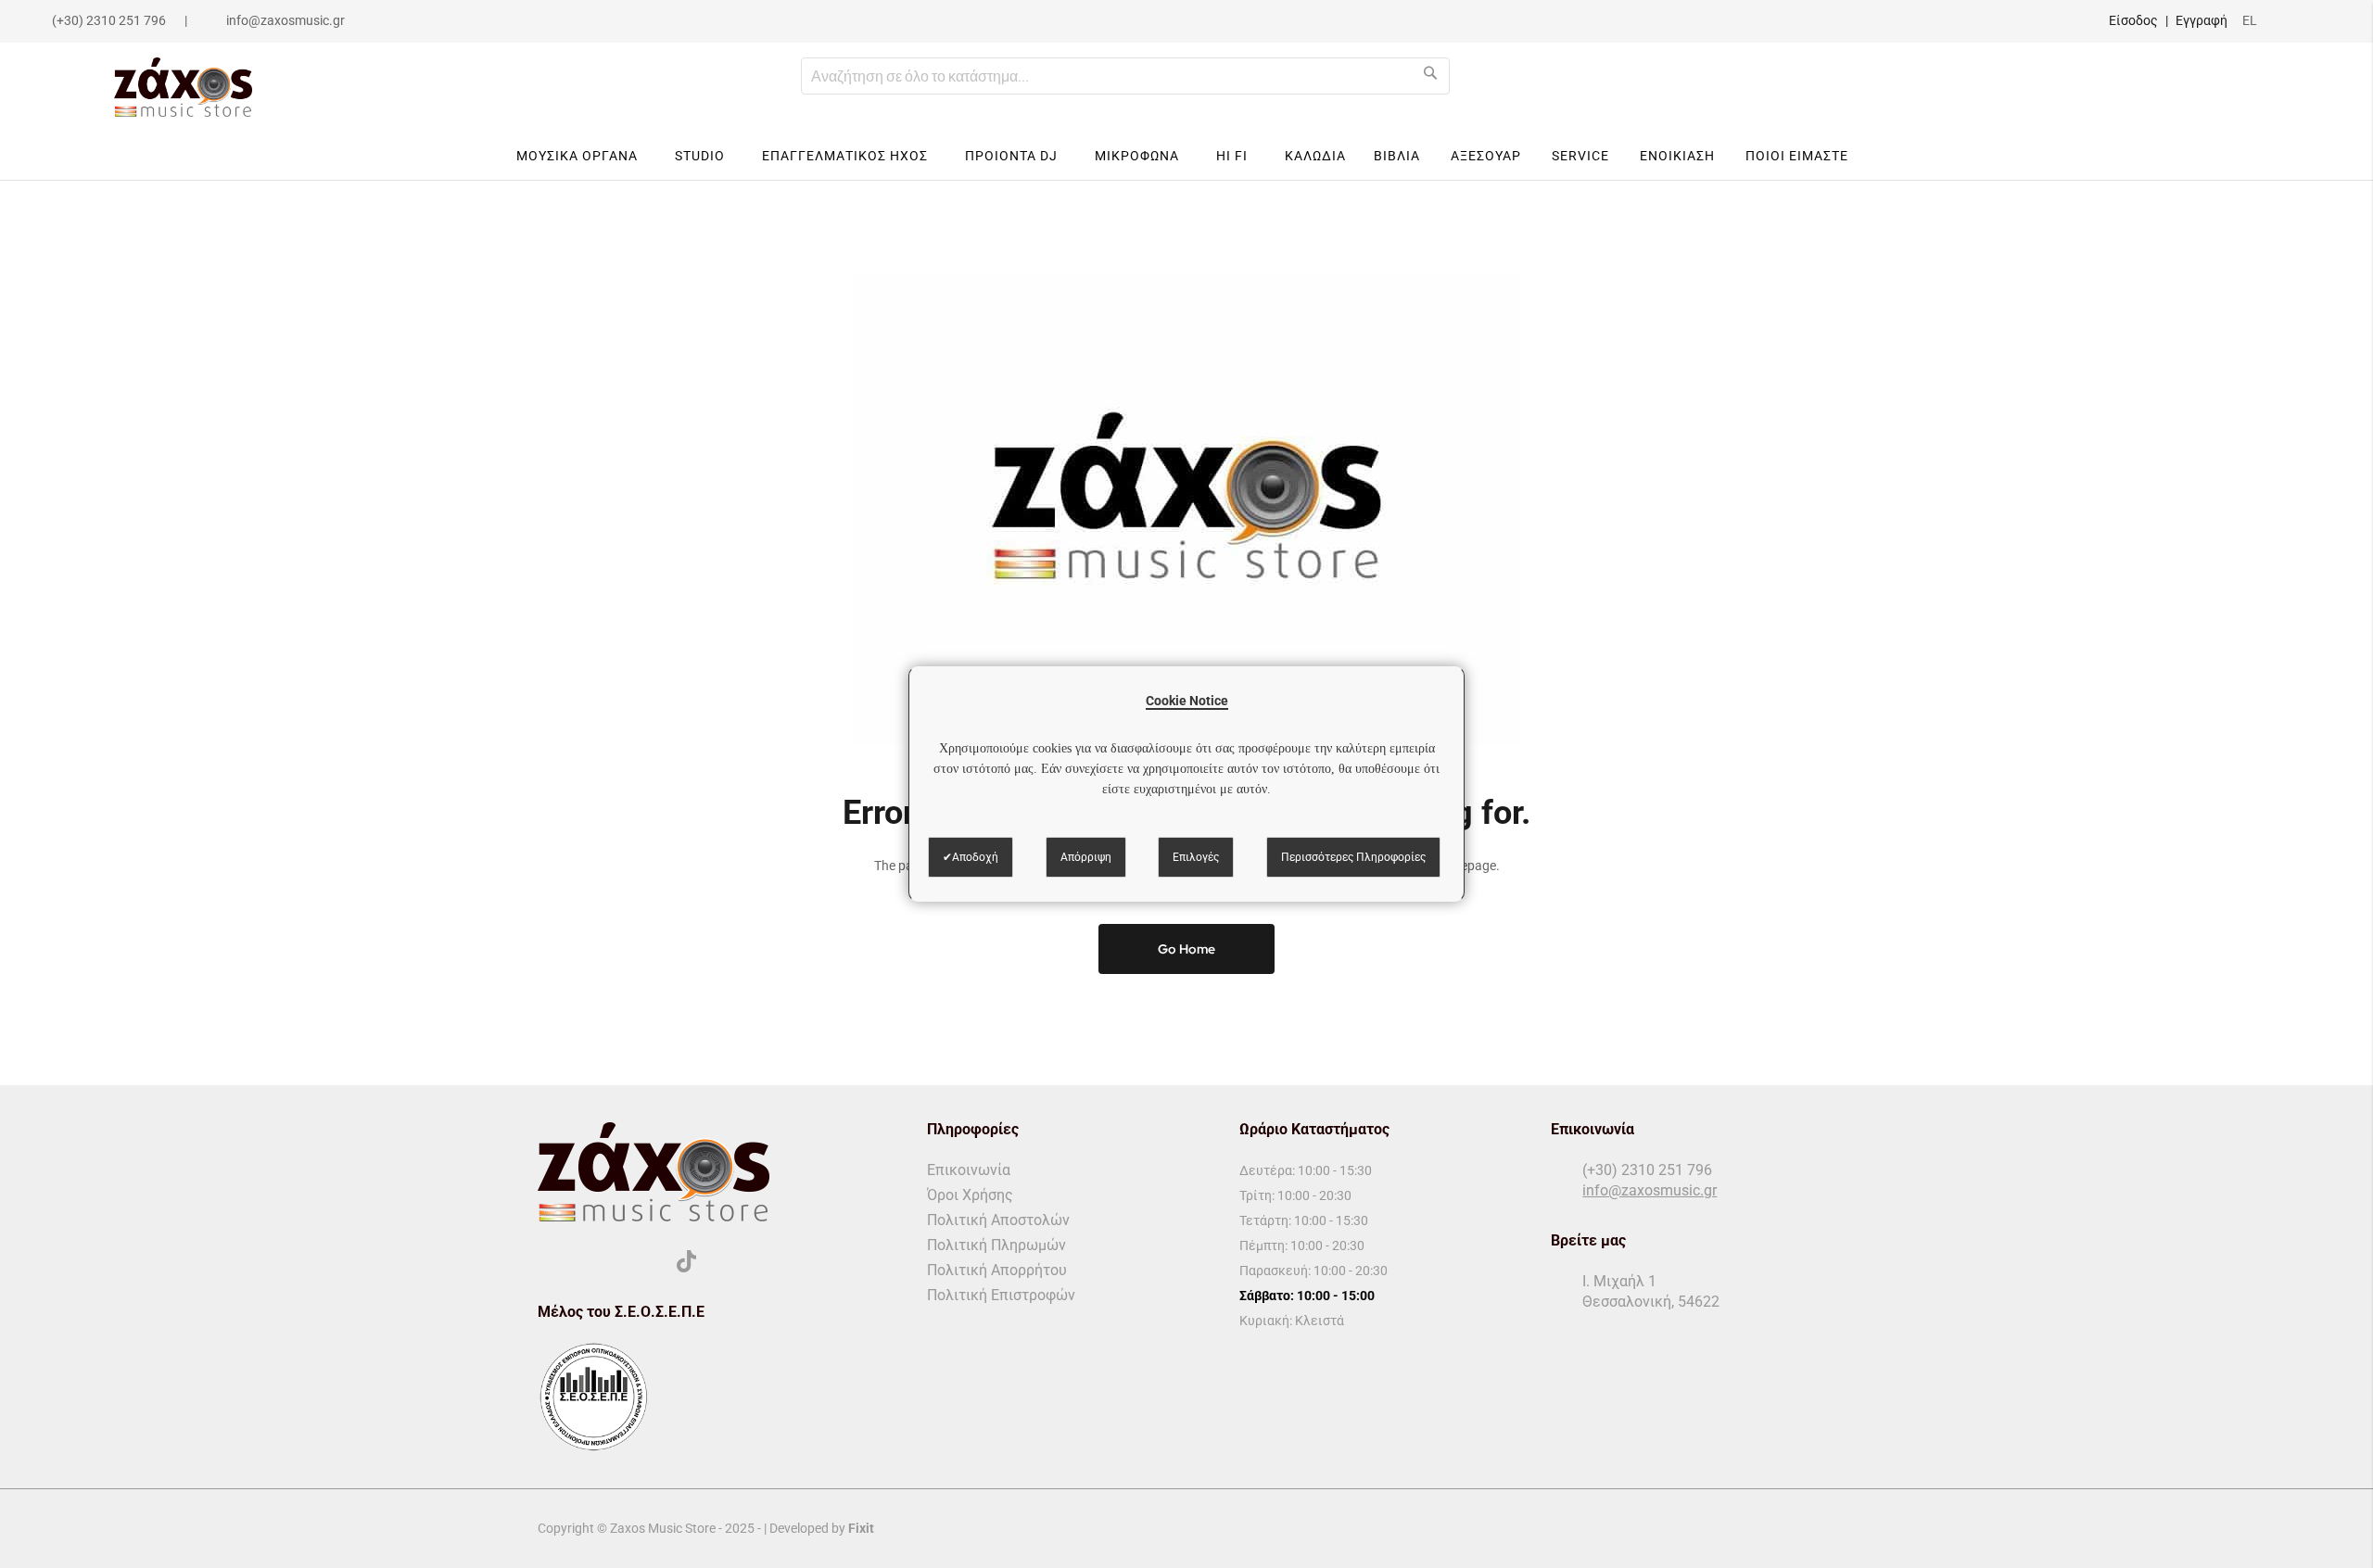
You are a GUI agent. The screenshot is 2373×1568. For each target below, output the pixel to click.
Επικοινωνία (969, 1170)
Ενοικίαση (1677, 156)
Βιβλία (1397, 156)
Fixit (861, 1528)
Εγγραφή (2202, 20)
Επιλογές (1196, 857)
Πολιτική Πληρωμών (996, 1245)
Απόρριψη (1086, 857)
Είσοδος (2133, 20)
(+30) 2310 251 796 (109, 20)
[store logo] (184, 87)
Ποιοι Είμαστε (1797, 156)
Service (1580, 156)
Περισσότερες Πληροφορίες (1353, 857)
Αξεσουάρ (1486, 156)
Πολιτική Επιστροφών (1001, 1295)
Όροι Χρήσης (970, 1195)
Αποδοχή (975, 857)
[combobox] (1125, 76)
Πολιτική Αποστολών (998, 1220)
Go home (1186, 949)
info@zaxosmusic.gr (286, 20)
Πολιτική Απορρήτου (997, 1270)
